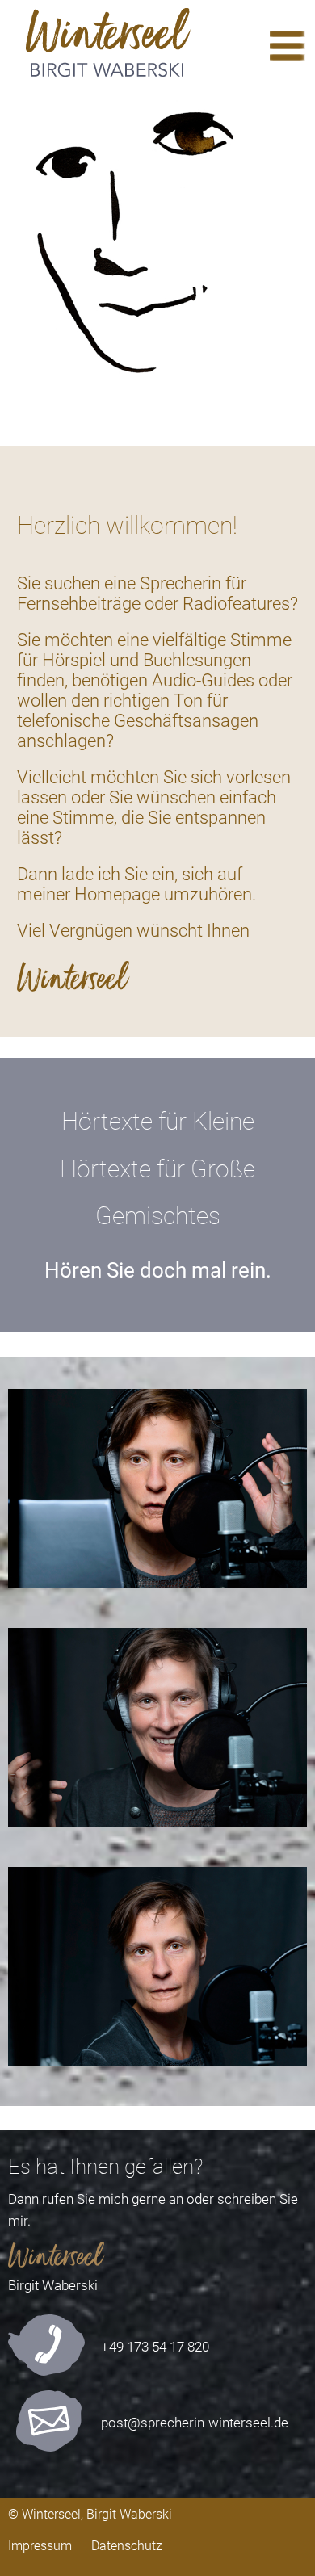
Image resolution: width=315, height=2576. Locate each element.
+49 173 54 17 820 (155, 2347)
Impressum (40, 2546)
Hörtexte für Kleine (158, 1121)
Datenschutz (127, 2546)
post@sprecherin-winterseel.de (195, 2423)
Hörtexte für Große (157, 1169)
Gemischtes (158, 1216)
